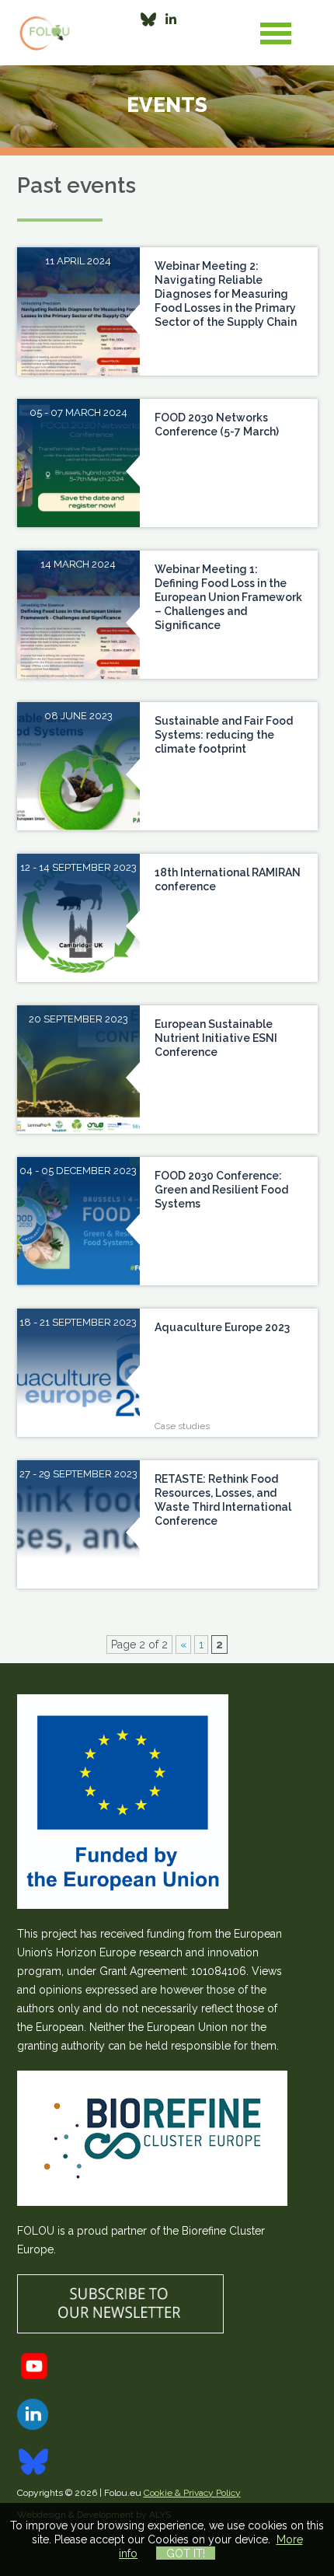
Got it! (186, 2553)
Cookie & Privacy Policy (192, 2493)
